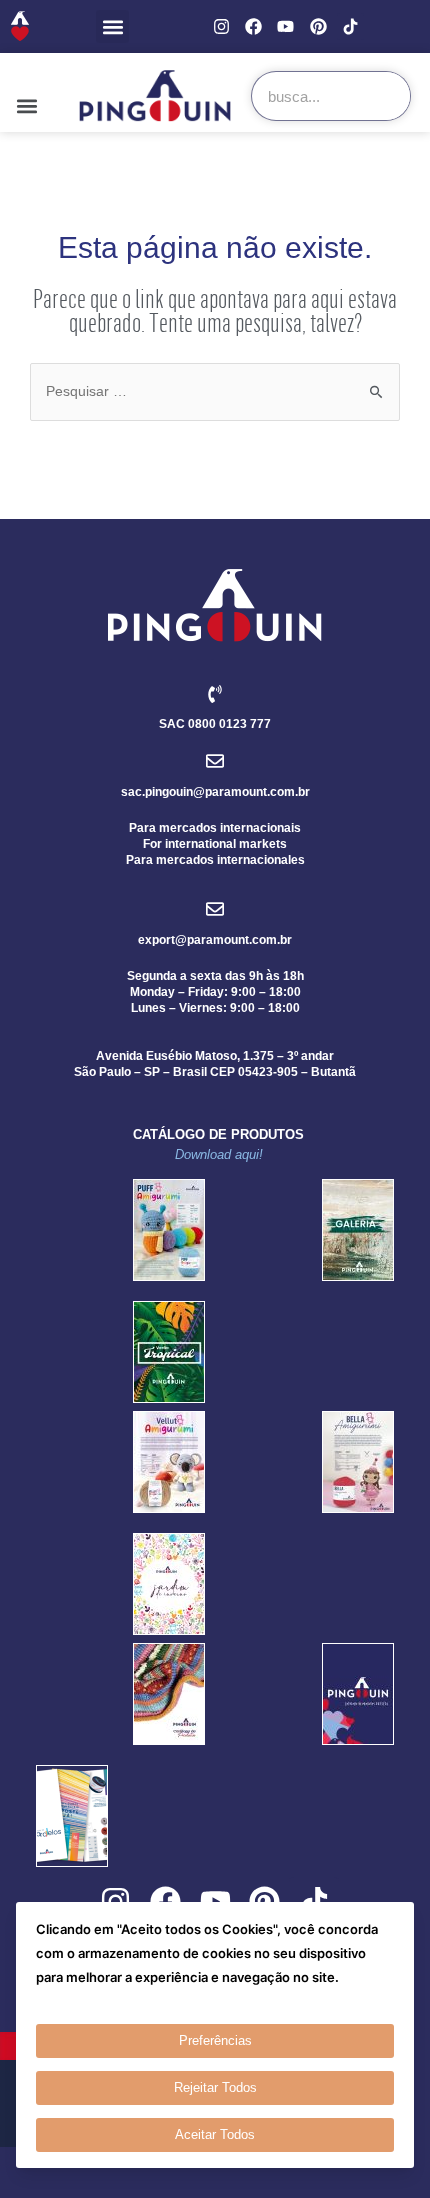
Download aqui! (219, 1154)
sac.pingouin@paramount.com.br (215, 792)
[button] (112, 26)
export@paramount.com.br (215, 940)
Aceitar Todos (215, 2134)
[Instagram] (221, 26)
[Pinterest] (318, 26)
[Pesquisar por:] (215, 390)
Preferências (215, 2040)
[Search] (385, 96)
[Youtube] (285, 26)
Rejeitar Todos (215, 2087)
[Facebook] (253, 26)
